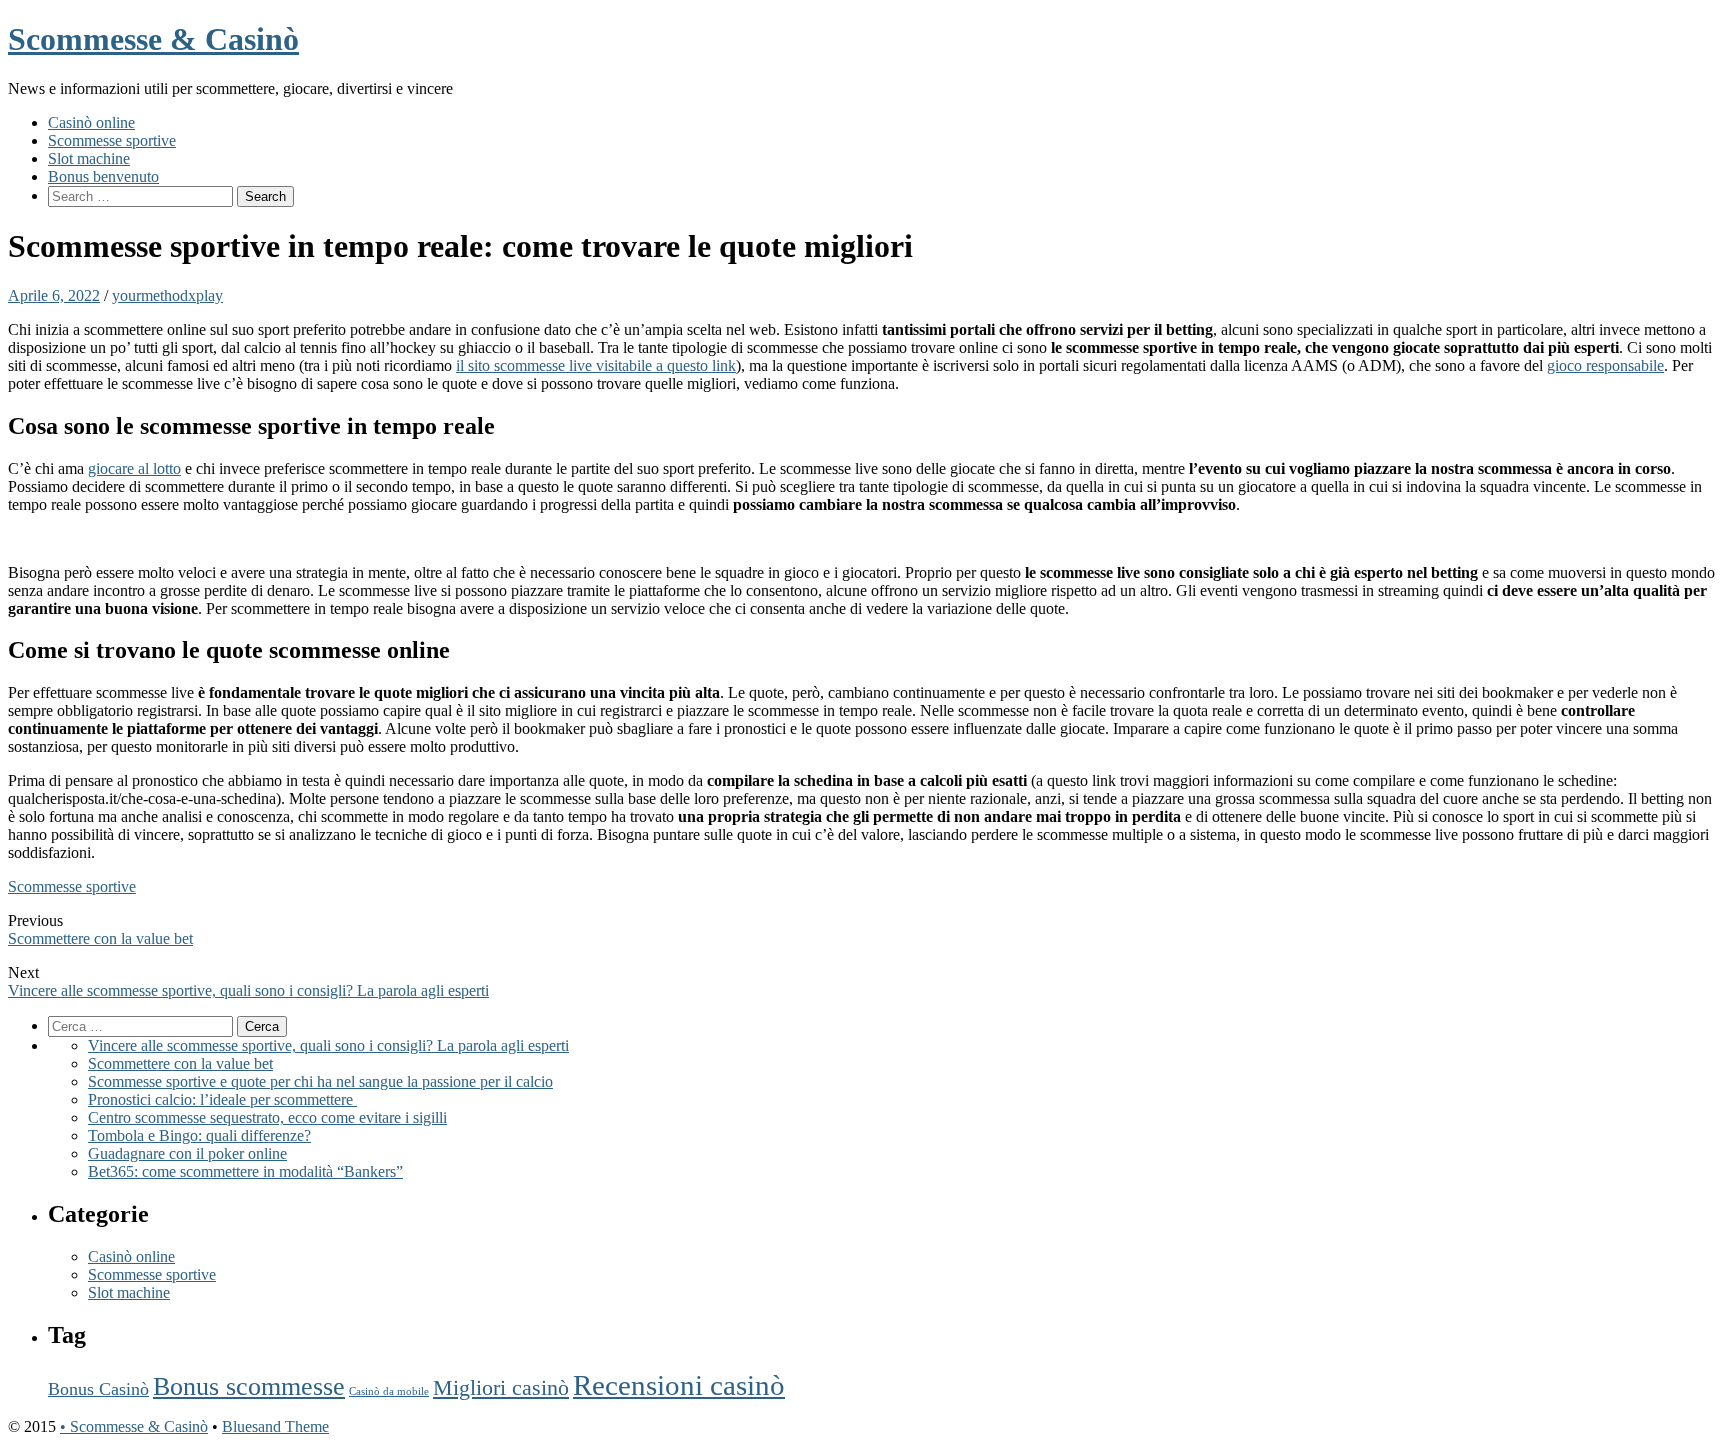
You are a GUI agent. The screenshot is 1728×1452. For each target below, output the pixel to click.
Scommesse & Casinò (153, 39)
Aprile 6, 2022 (54, 295)
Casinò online (91, 122)
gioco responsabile (1605, 365)
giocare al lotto (134, 468)
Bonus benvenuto (103, 176)
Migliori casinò (501, 1387)
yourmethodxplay (167, 295)
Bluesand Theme (275, 1426)
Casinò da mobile (389, 1391)
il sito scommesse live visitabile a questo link (596, 365)
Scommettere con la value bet (100, 938)
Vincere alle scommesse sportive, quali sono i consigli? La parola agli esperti (248, 990)
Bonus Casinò (98, 1389)
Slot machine (89, 158)
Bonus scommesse (249, 1386)
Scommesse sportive (112, 140)
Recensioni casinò (679, 1385)
